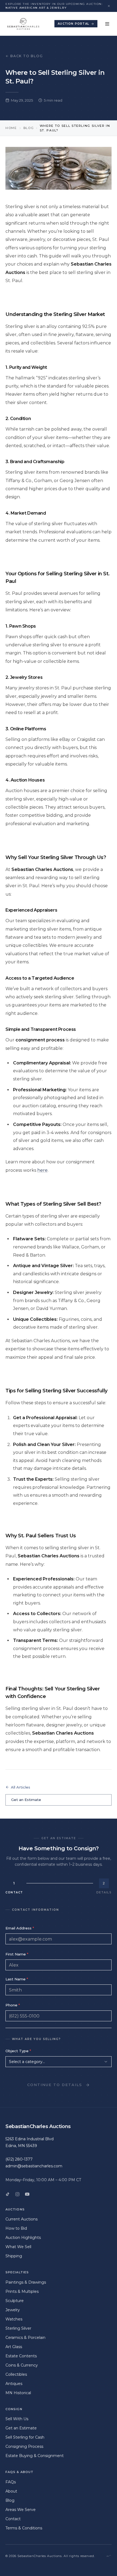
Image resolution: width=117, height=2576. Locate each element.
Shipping (14, 2256)
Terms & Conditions (24, 2528)
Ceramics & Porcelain (25, 2338)
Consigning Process (24, 2446)
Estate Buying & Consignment (35, 2456)
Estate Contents (21, 2356)
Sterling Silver (18, 2328)
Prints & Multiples (22, 2291)
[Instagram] (17, 2194)
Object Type (18, 2051)
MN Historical (18, 2393)
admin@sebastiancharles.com (34, 2166)
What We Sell (18, 2247)
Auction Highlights (23, 2238)
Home (11, 128)
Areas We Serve (21, 2510)
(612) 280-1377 (19, 2159)
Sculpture (15, 2301)
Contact (13, 2519)
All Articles (21, 1787)
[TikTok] (8, 2194)
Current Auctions (21, 2219)
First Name (17, 1954)
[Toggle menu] (107, 24)
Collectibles (16, 2374)
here (42, 1170)
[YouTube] (27, 2194)
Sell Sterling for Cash (25, 2437)
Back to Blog (27, 56)
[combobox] (59, 2062)
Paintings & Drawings (26, 2282)
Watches (14, 2319)
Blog (29, 128)
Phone (13, 2005)
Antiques (14, 2384)
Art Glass (14, 2347)
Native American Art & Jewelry (36, 8)
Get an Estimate (26, 1800)
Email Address (20, 1928)
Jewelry (13, 2310)
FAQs (11, 2482)
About (11, 2491)
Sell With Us (17, 2419)
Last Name (17, 1979)
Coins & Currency (22, 2365)
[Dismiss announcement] (109, 6)
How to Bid (16, 2228)
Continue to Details (55, 2085)
